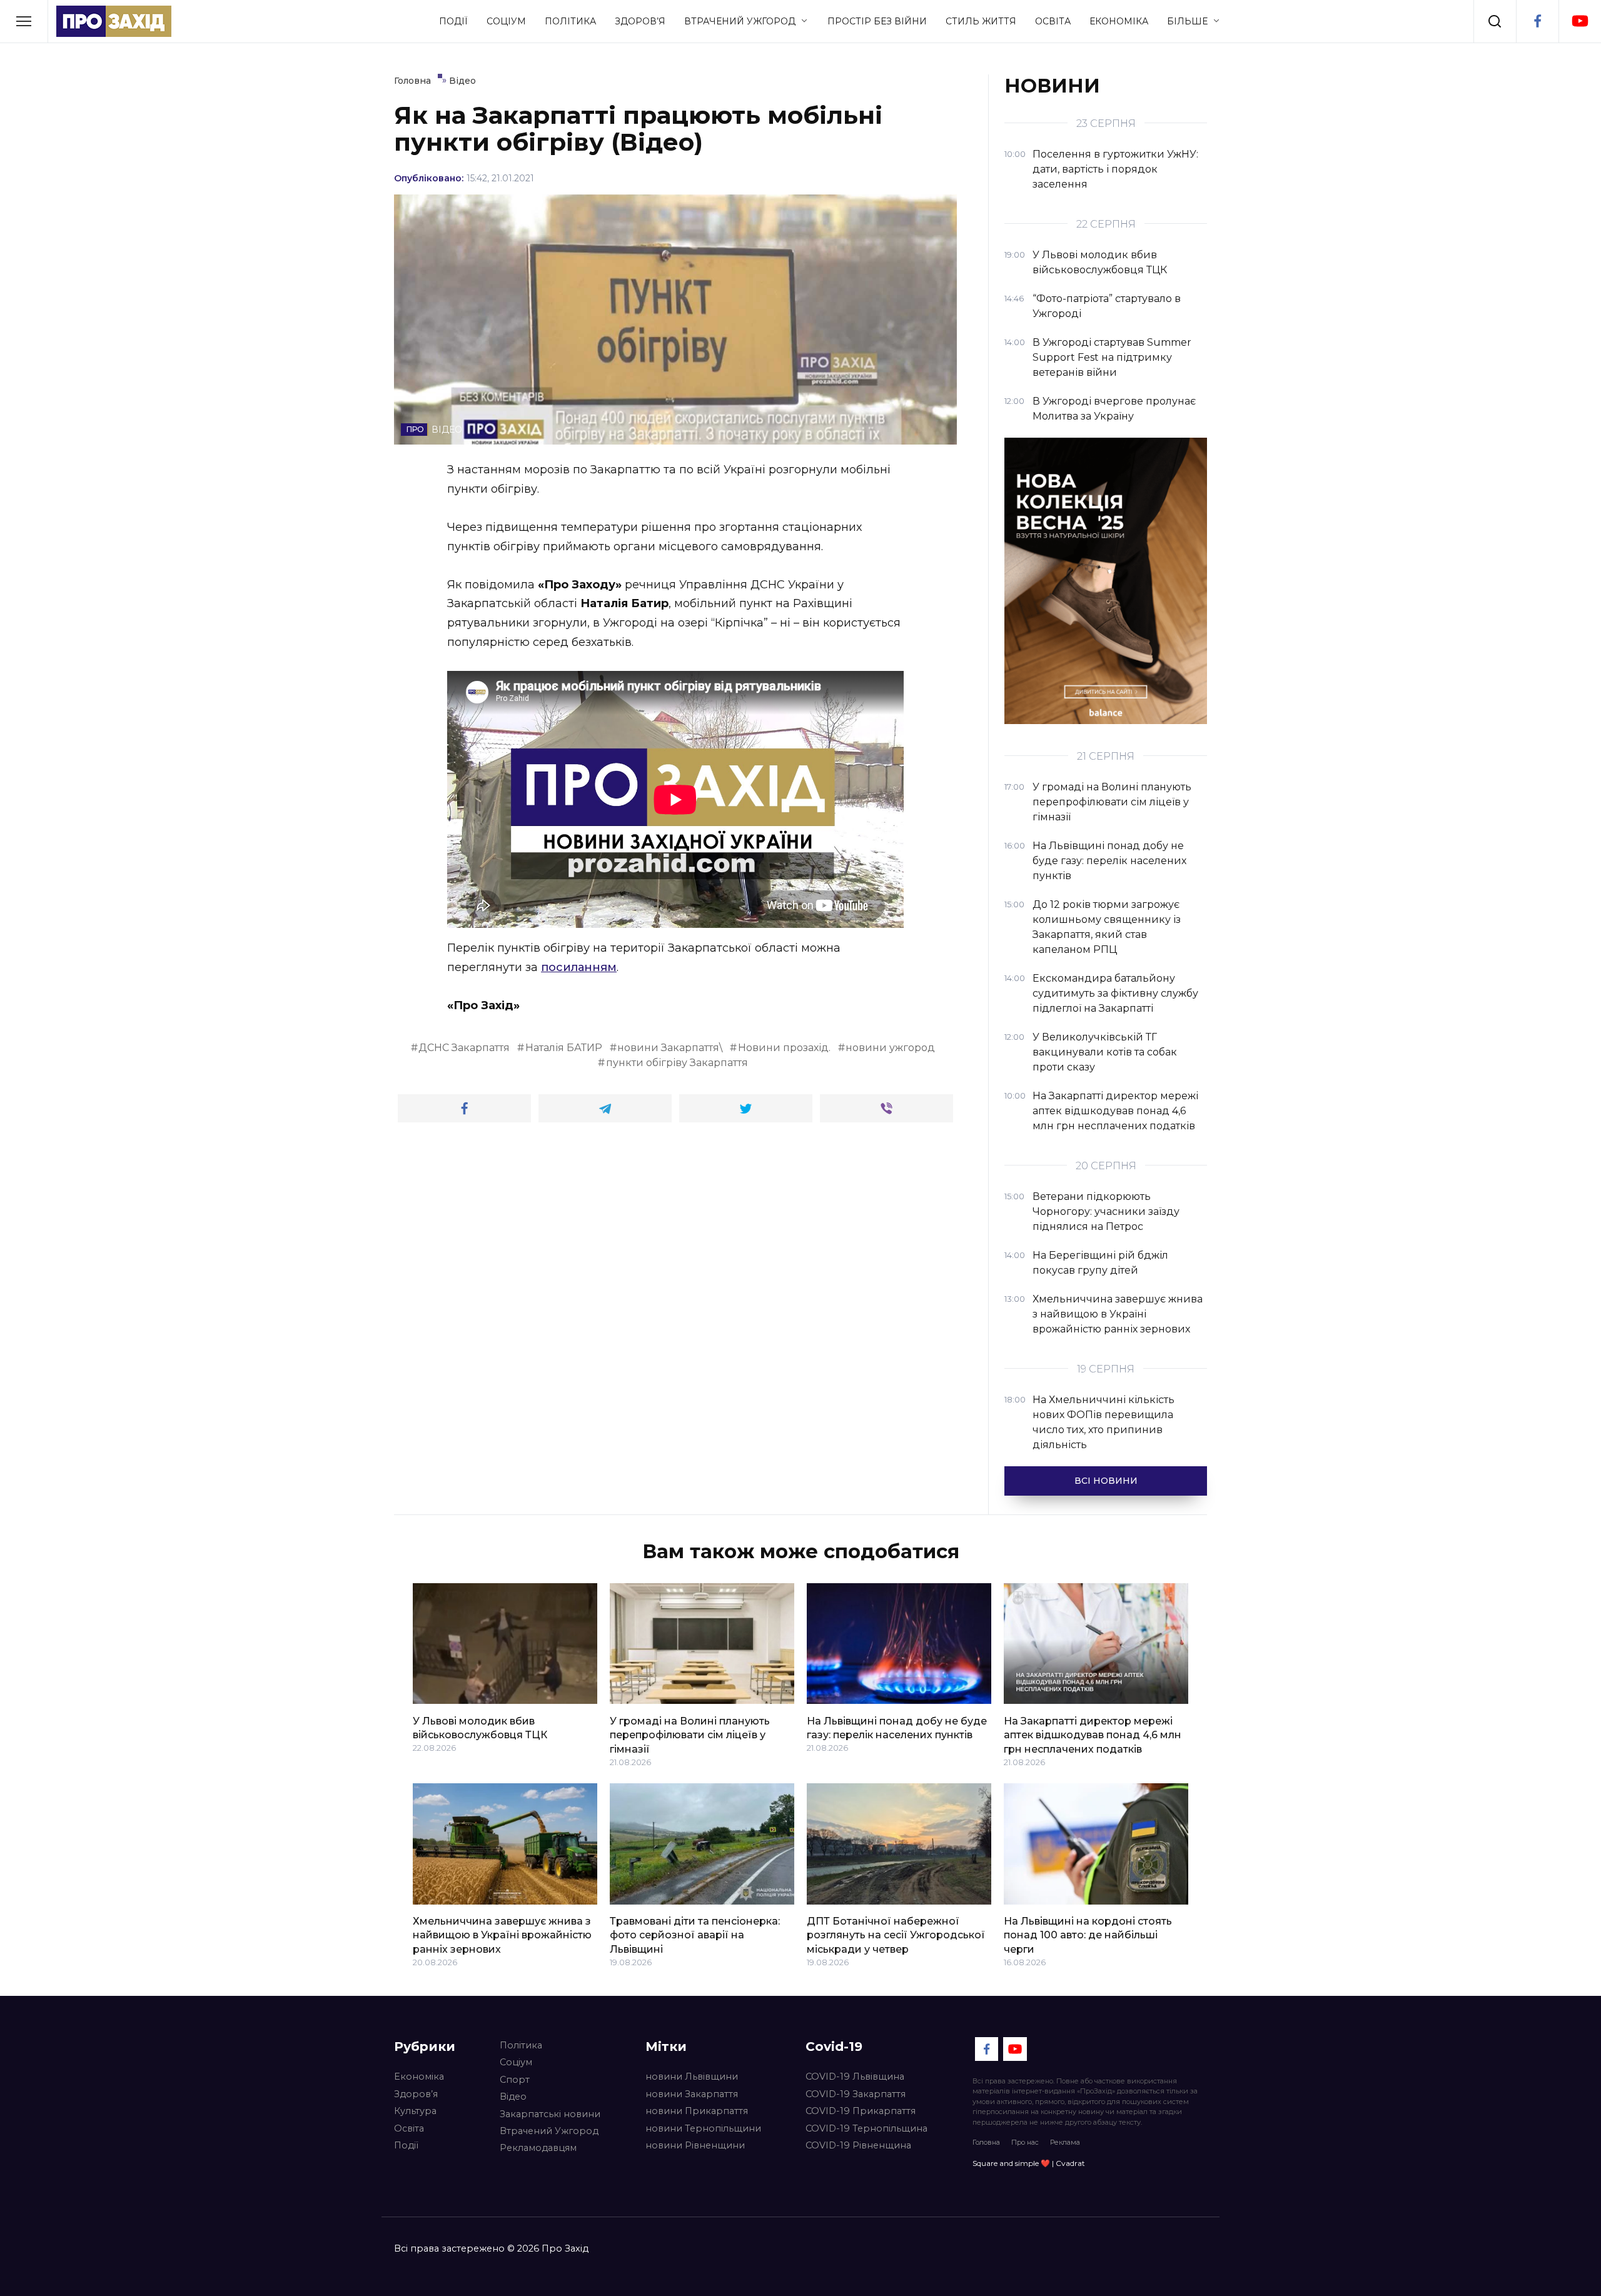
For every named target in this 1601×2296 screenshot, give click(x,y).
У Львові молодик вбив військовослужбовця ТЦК (480, 1727)
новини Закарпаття (692, 2094)
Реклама (1065, 2142)
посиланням (579, 967)
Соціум (506, 21)
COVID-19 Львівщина (855, 2077)
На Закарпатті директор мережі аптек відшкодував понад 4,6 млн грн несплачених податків (1093, 1735)
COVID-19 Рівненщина (858, 2145)
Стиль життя (981, 21)
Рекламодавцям (538, 2148)
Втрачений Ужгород (740, 21)
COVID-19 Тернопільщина (866, 2128)
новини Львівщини (692, 2077)
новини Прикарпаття (697, 2111)
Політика (570, 21)
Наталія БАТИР (564, 1048)
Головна (986, 2142)
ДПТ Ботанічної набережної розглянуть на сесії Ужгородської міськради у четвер (896, 1935)
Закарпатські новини (550, 2114)
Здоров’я (640, 21)
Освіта (1053, 21)
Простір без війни (877, 21)
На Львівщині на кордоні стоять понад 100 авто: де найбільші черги (1088, 1935)
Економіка (1119, 21)
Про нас (1025, 2142)
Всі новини (1106, 1481)
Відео (513, 2097)
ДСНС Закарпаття (464, 1048)
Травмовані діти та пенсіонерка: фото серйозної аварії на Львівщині (695, 1935)
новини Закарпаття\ (670, 1048)
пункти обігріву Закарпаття (677, 1063)
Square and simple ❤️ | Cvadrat (1029, 2163)
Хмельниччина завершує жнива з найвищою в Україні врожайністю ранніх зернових (502, 1935)
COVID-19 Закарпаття (856, 2094)
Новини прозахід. (784, 1048)
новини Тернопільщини (703, 2128)
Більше (1187, 21)
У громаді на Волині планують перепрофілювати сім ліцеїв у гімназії (690, 1735)
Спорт (515, 2080)
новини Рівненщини (695, 2145)
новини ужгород (890, 1048)
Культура (415, 2111)
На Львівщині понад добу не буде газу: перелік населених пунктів (897, 1727)
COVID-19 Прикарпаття (861, 2111)
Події (453, 21)
